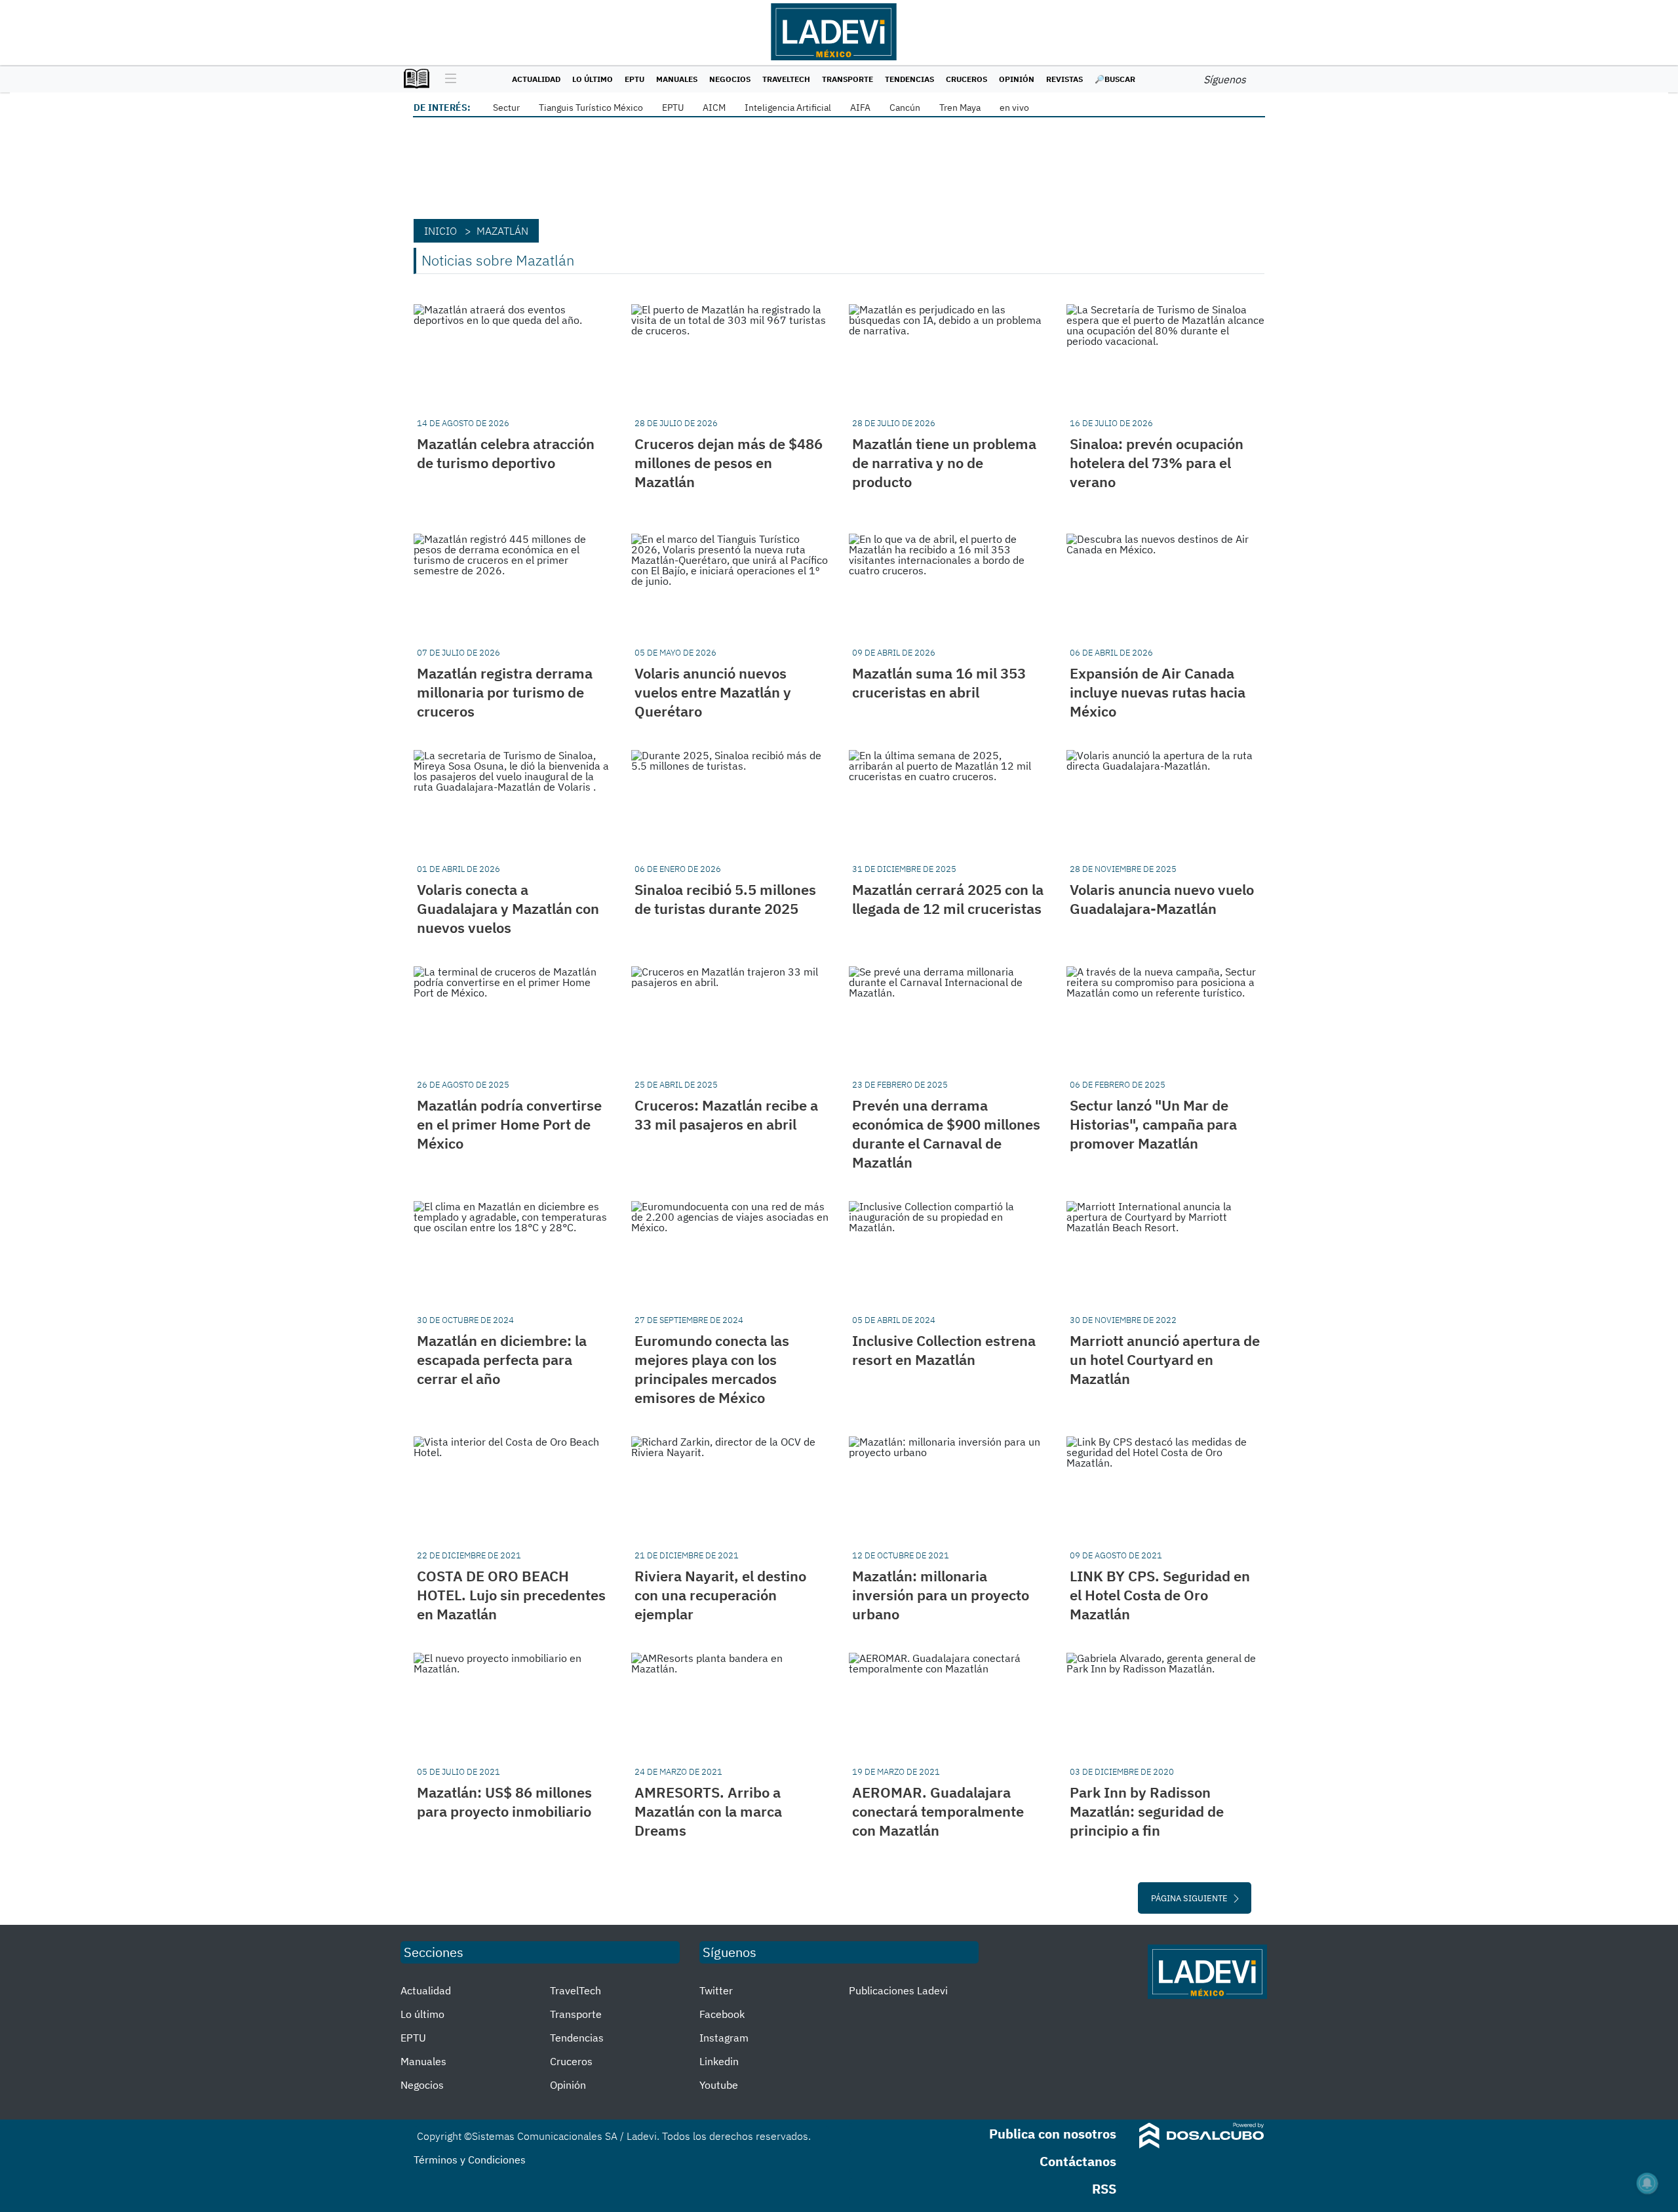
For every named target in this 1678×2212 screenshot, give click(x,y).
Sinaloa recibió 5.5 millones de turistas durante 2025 (725, 899)
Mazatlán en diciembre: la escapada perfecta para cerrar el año (502, 1359)
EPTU (634, 79)
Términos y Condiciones (470, 2160)
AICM (714, 108)
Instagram (724, 2038)
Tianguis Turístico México (591, 108)
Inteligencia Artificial (788, 108)
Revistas (1064, 79)
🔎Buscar (1115, 79)
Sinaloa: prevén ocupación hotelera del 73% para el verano (1157, 463)
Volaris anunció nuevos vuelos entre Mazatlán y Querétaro (713, 692)
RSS (1104, 2189)
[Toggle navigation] (447, 79)
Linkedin (719, 2061)
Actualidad (536, 79)
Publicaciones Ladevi (898, 1990)
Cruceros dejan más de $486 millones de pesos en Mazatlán (729, 463)
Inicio (440, 231)
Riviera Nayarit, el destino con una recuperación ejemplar (720, 1595)
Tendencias (909, 79)
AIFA (860, 108)
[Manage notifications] (1647, 2183)
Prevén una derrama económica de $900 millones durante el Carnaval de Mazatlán (946, 1134)
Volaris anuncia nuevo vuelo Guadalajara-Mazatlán (1162, 899)
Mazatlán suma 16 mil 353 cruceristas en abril (939, 682)
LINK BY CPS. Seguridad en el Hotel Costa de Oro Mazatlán (1160, 1595)
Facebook (722, 2014)
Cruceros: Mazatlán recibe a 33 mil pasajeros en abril (726, 1115)
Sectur (506, 108)
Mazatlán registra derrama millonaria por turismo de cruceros (505, 692)
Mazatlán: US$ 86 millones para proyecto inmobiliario (504, 1802)
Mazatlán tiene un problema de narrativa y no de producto (944, 463)
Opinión (1017, 79)
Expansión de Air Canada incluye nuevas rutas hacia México (1158, 692)
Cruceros (966, 79)
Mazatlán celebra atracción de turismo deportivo (506, 453)
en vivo (1014, 108)
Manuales (677, 79)
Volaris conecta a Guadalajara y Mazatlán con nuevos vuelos (508, 908)
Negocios (730, 79)
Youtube (719, 2085)
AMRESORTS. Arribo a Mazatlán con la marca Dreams (708, 1811)
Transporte (848, 79)
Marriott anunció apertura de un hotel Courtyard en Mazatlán (1165, 1359)
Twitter (716, 1990)
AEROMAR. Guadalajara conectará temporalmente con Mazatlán (938, 1811)
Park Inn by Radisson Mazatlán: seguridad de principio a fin (1147, 1811)
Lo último (593, 79)
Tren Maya (960, 108)
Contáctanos (1078, 2161)
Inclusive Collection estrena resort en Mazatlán (944, 1350)
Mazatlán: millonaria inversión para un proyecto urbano (941, 1595)
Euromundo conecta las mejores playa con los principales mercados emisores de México (712, 1369)
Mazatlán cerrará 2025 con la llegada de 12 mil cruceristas (948, 899)
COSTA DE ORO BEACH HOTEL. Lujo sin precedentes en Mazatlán (511, 1595)
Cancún (905, 108)
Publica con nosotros (1053, 2134)
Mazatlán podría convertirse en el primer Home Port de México (509, 1124)
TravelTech (786, 79)
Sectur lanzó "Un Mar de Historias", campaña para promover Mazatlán (1153, 1124)
